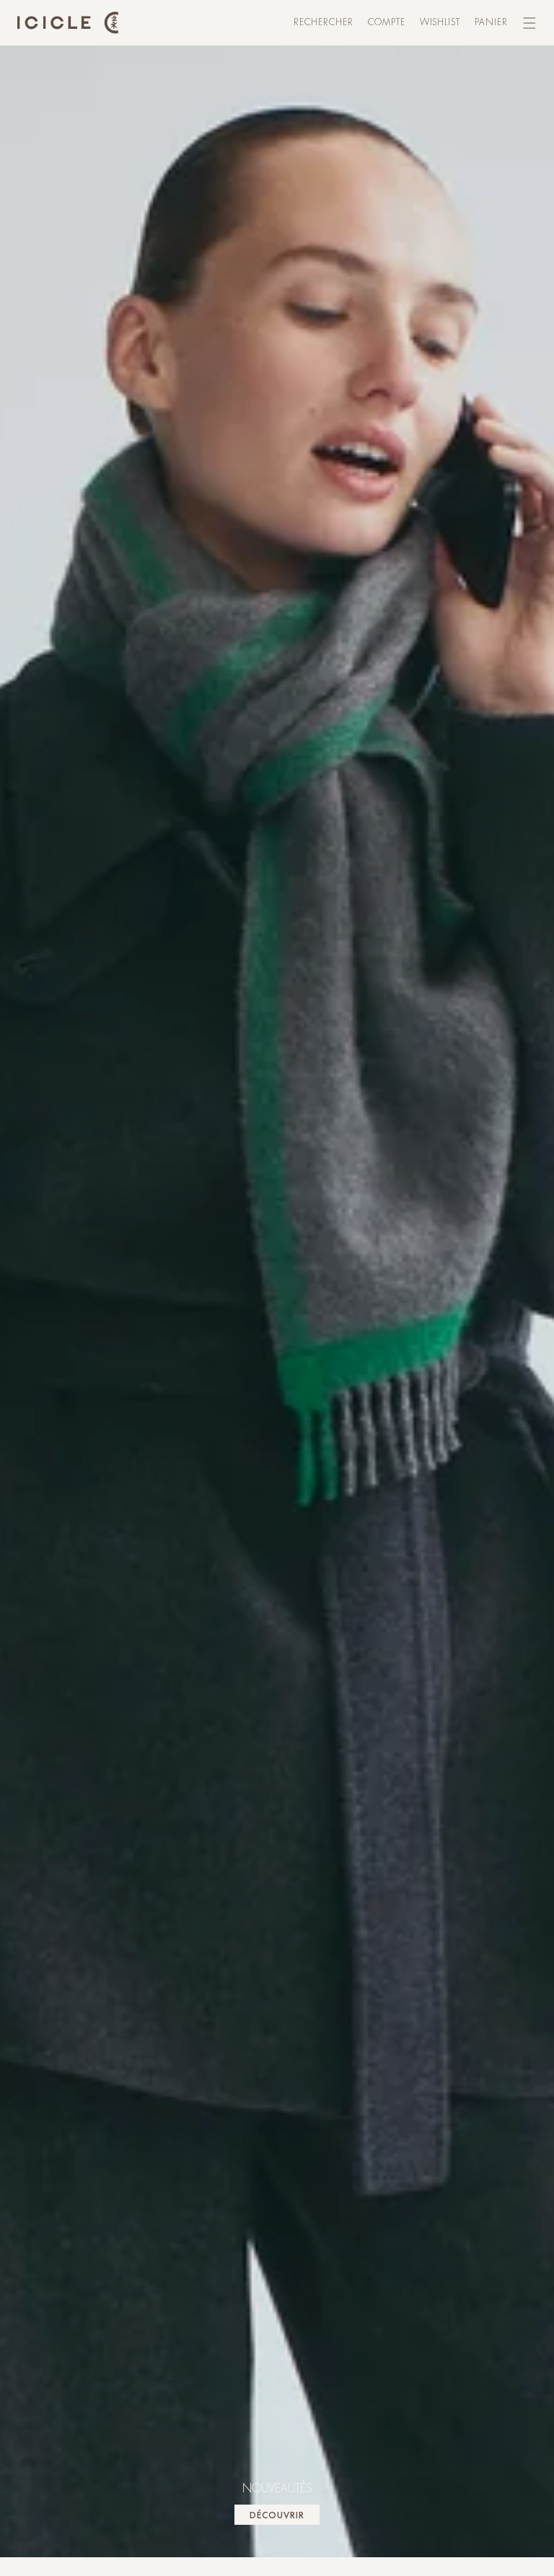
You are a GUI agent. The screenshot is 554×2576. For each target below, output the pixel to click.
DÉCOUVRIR (277, 2515)
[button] (324, 23)
